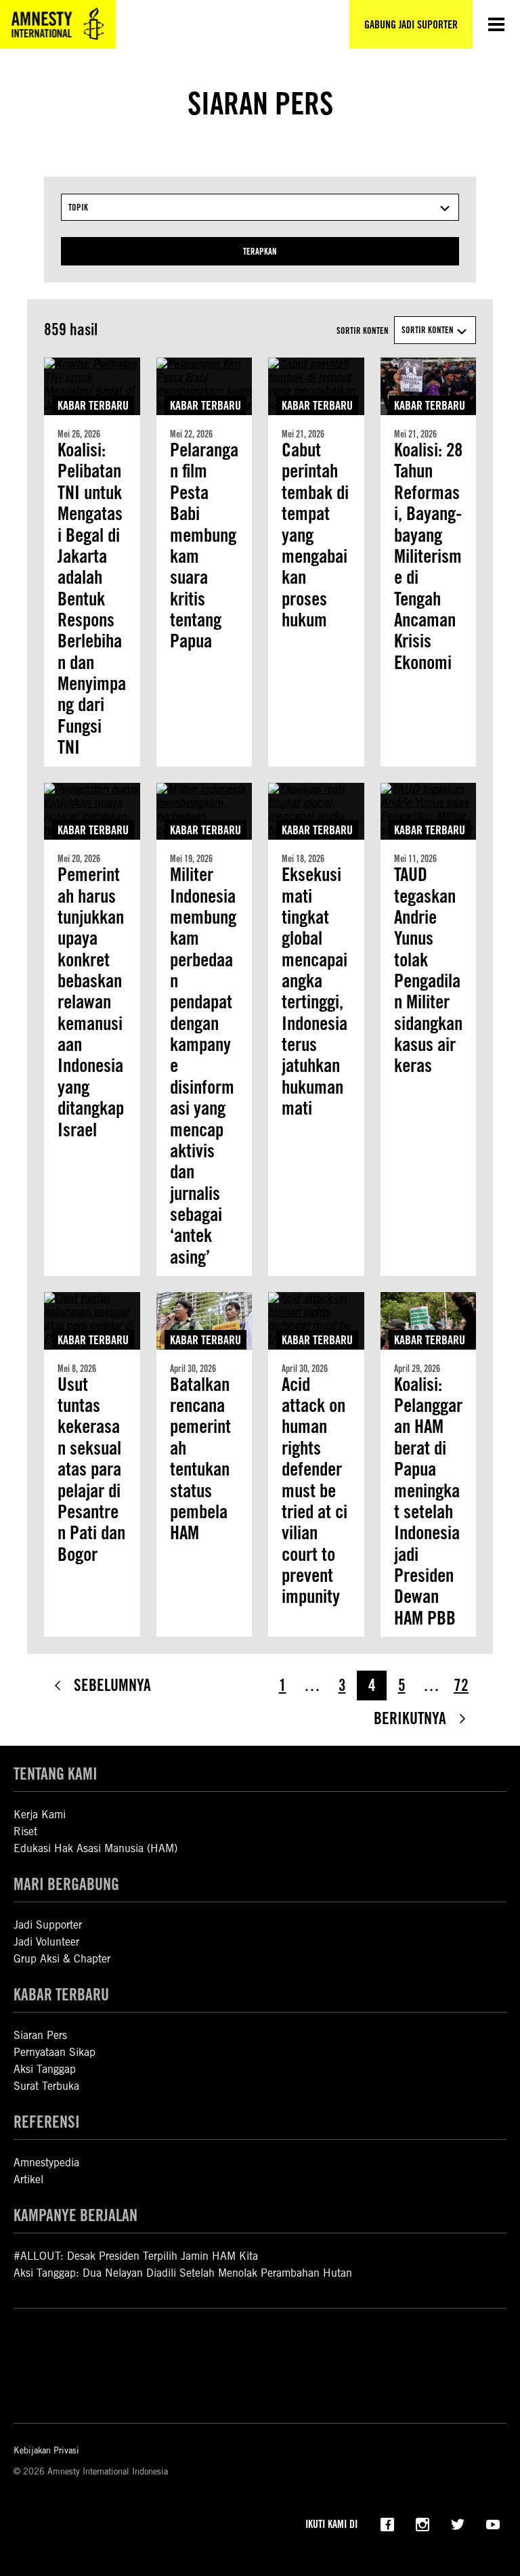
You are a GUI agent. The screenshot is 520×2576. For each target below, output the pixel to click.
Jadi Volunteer (46, 1942)
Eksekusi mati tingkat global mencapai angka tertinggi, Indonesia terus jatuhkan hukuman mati (315, 991)
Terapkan (260, 251)
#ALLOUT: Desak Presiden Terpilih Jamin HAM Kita (136, 2256)
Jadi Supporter (48, 1925)
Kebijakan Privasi (46, 2450)
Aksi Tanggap (45, 2069)
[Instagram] (422, 2523)
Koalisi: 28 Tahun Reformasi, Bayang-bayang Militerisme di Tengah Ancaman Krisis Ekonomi (428, 556)
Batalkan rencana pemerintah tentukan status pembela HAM (200, 1459)
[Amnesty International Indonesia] (58, 24)
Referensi (47, 2122)
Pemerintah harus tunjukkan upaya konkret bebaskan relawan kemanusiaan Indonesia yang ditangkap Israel (91, 1002)
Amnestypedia (46, 2163)
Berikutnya (410, 1718)
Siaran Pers (40, 2035)
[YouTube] (493, 2523)
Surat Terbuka (46, 2086)
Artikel (28, 2180)
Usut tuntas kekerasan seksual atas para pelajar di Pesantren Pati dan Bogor (91, 1469)
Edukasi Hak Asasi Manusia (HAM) (95, 1848)
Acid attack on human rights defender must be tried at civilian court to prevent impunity (315, 1501)
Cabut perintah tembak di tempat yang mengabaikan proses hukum (315, 535)
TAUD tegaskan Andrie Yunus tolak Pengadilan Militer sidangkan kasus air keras (428, 970)
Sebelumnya (112, 1685)
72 (461, 1685)
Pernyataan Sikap (55, 2052)
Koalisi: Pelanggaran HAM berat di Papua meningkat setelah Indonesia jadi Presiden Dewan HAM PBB (428, 1501)
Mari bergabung (66, 1884)
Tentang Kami (56, 1774)
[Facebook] (387, 2523)
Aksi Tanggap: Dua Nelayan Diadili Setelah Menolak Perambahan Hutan (183, 2273)
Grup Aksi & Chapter (62, 1959)
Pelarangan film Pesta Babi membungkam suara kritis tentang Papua (204, 546)
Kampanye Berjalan (75, 2215)
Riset (25, 1831)
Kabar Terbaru (93, 405)
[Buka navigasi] (496, 24)
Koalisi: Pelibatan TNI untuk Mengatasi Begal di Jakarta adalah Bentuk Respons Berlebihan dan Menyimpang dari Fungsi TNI (92, 599)
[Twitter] (458, 2523)
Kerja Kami (40, 1815)
